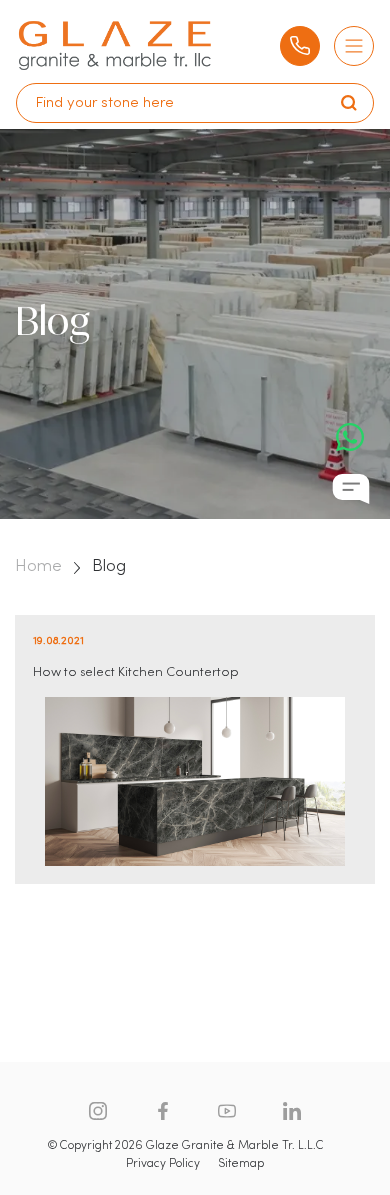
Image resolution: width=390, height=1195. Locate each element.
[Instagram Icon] (98, 1111)
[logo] (115, 45)
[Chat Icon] (351, 489)
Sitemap (241, 1164)
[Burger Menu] (354, 46)
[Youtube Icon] (227, 1111)
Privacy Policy (163, 1164)
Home (38, 567)
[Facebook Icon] (163, 1111)
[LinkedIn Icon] (292, 1111)
